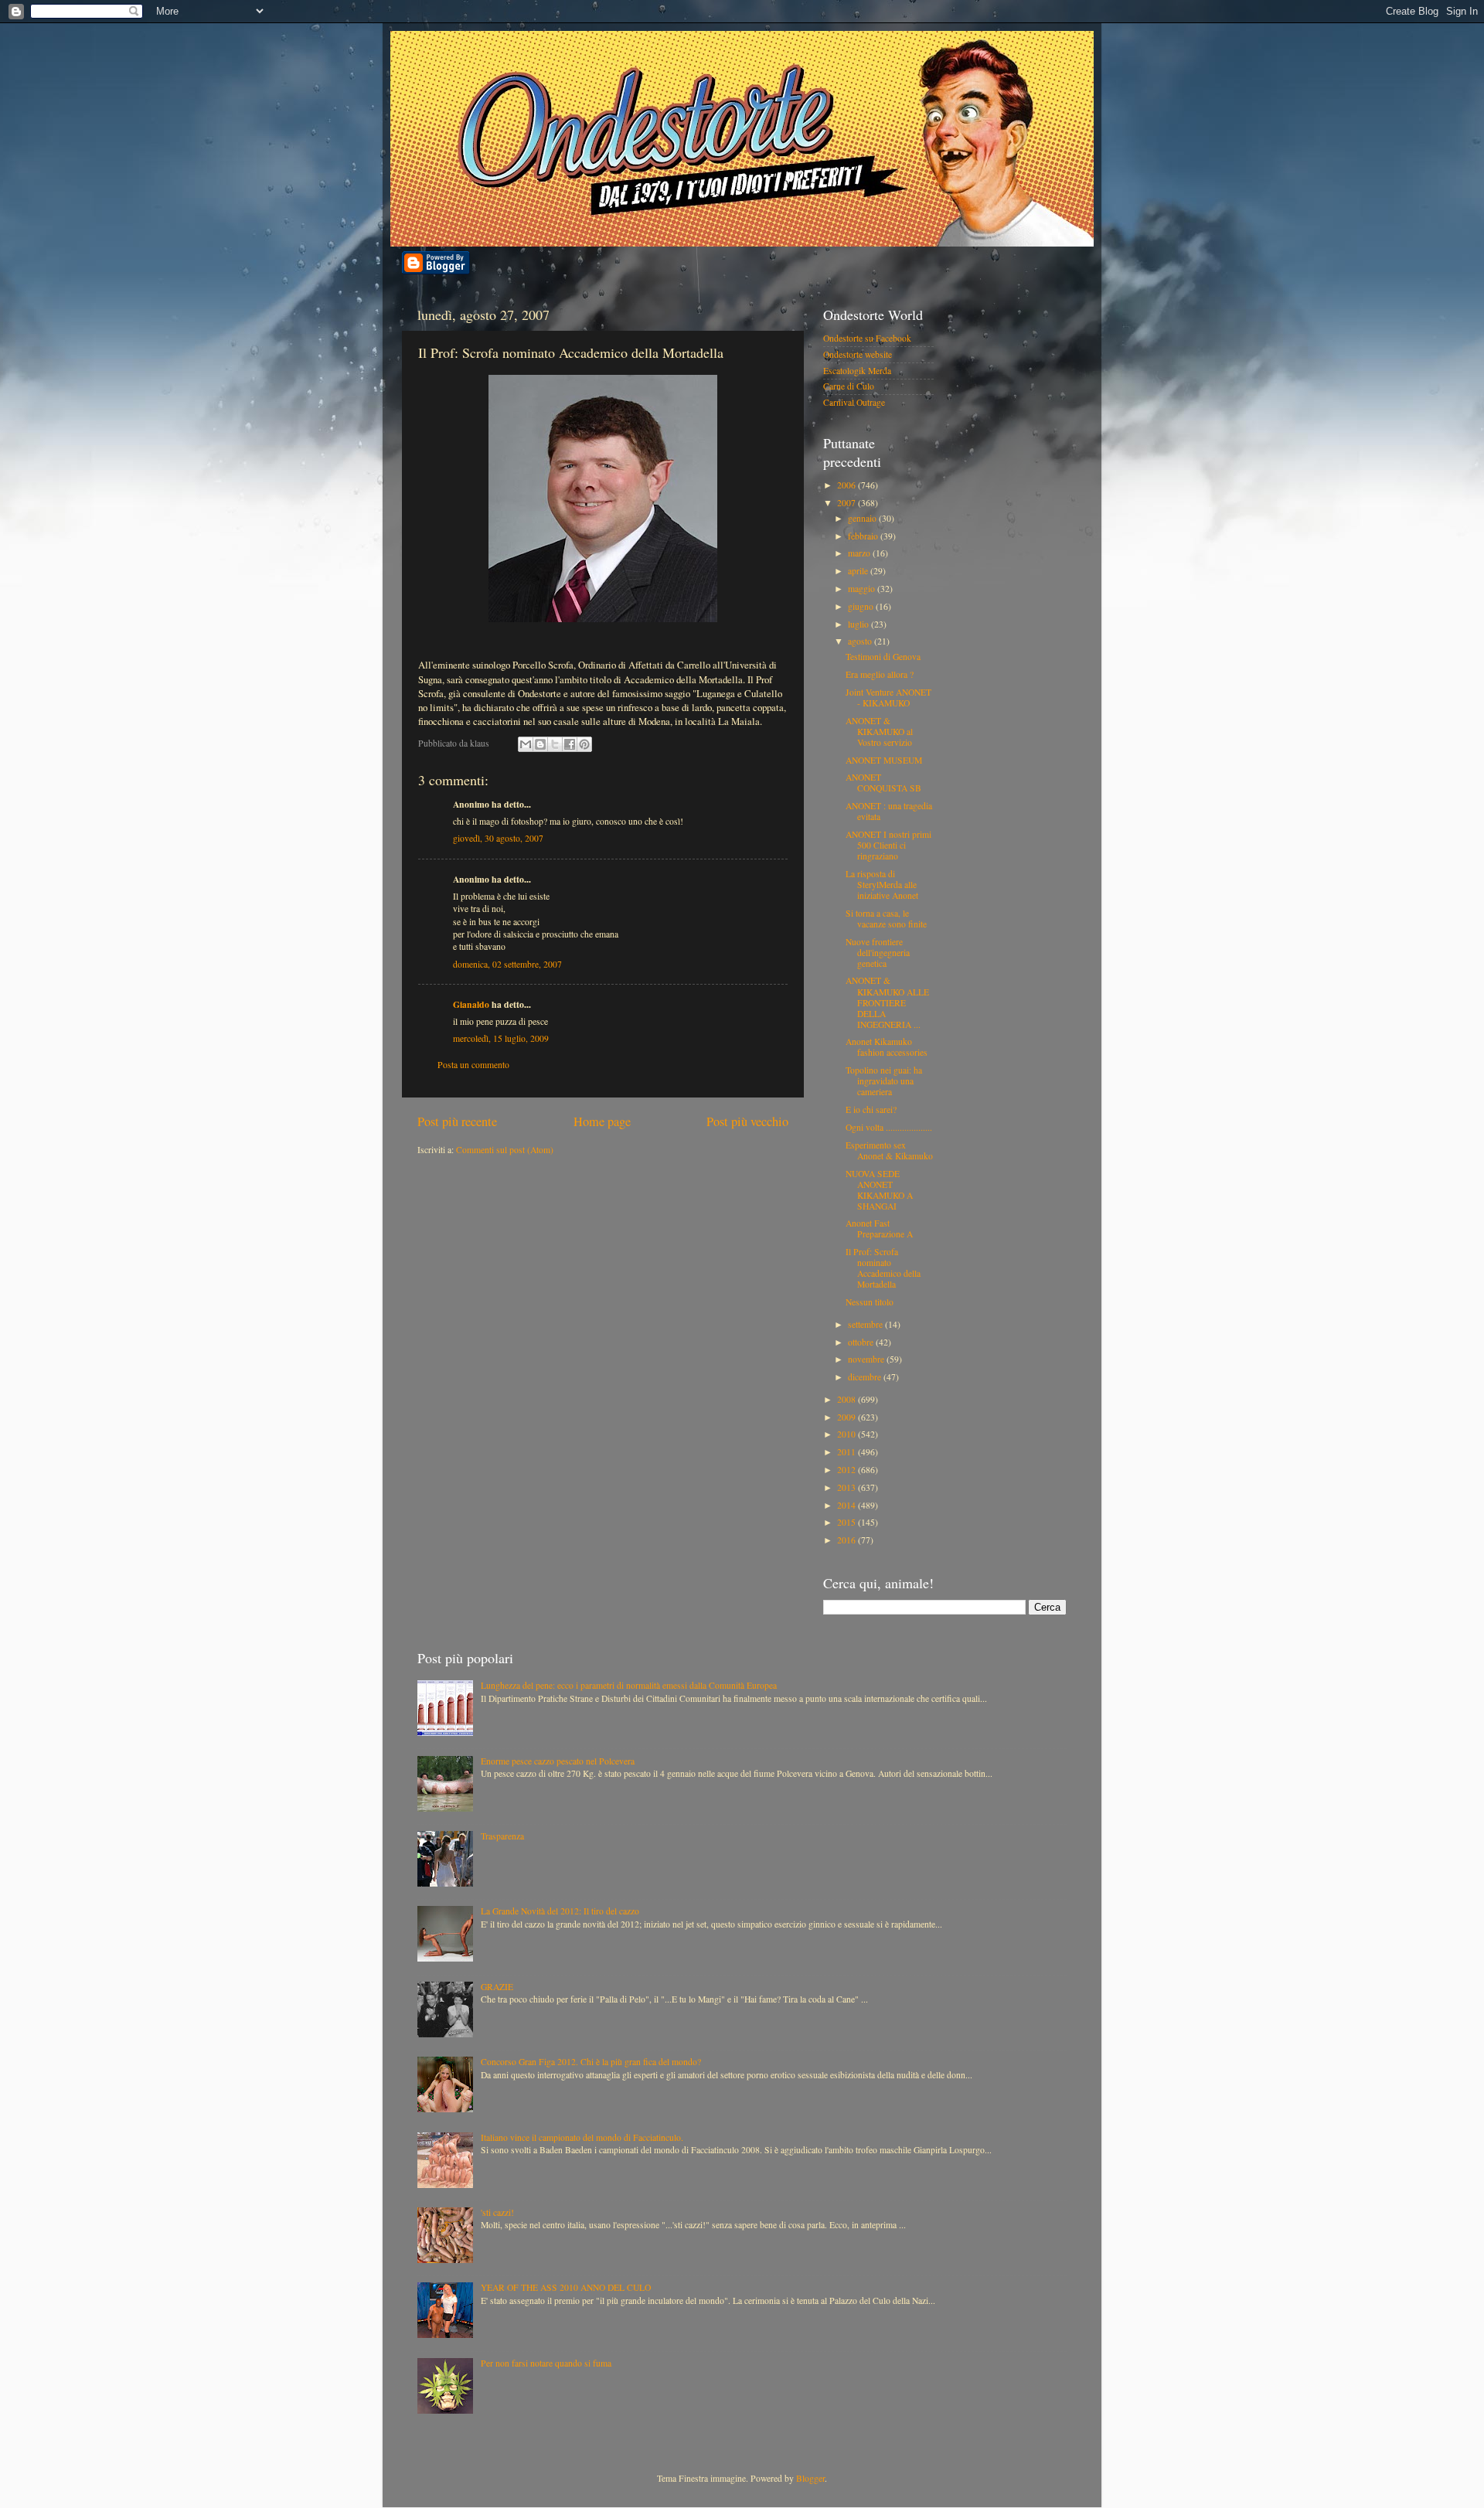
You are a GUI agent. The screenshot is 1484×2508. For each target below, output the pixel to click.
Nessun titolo (870, 1302)
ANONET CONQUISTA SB (883, 783)
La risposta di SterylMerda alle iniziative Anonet (882, 885)
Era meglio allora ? (880, 674)
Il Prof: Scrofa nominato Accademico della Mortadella (883, 1268)
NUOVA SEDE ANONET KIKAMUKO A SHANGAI (879, 1190)
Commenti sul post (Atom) (505, 1150)
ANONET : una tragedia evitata (889, 811)
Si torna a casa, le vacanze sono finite (886, 919)
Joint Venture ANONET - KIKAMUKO (888, 698)
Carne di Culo (849, 386)
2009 (848, 1417)
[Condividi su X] (555, 744)
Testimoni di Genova (883, 657)
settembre (866, 1324)
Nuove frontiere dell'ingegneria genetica (878, 953)
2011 (848, 1452)
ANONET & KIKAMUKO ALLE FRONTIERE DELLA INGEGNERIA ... (887, 1002)
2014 (848, 1505)
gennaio (863, 518)
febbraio (864, 536)
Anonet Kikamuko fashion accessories (887, 1047)
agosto (861, 641)
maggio (863, 589)
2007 (848, 503)
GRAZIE (497, 1987)
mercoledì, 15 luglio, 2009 (501, 1038)
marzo (860, 553)
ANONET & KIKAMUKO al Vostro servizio (879, 732)
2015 (848, 1522)
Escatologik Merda (857, 371)
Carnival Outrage (854, 402)
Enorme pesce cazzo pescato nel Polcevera (558, 1761)
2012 (848, 1470)
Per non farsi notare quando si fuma (546, 2363)
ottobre (862, 1342)
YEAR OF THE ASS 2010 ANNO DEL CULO (566, 2287)
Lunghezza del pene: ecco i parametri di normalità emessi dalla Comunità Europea (629, 1685)
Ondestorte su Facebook (867, 338)
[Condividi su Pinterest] (584, 744)
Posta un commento (473, 1065)
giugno (862, 606)
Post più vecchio (747, 1121)
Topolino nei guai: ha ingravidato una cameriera (884, 1081)
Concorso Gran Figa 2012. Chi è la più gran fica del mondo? (591, 2062)
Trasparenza (502, 1836)
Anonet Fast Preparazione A (879, 1228)
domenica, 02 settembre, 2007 (507, 964)
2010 (848, 1434)
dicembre (866, 1377)
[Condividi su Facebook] (570, 744)
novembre (867, 1359)
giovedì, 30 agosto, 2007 (498, 838)
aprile (859, 571)
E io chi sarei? (871, 1109)
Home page (602, 1121)
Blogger (810, 2478)
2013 (848, 1487)
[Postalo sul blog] (540, 744)
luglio (859, 624)
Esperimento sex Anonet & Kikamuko (889, 1150)
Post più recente (457, 1121)
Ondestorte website (858, 354)
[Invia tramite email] (526, 744)
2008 (848, 1399)
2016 (848, 1540)
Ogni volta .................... (889, 1127)
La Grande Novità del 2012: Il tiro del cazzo (560, 1911)
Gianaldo (471, 1004)
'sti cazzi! (497, 2212)
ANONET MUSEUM (884, 760)
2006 (848, 485)
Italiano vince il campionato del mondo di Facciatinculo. (582, 2137)
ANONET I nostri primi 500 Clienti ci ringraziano (888, 845)
